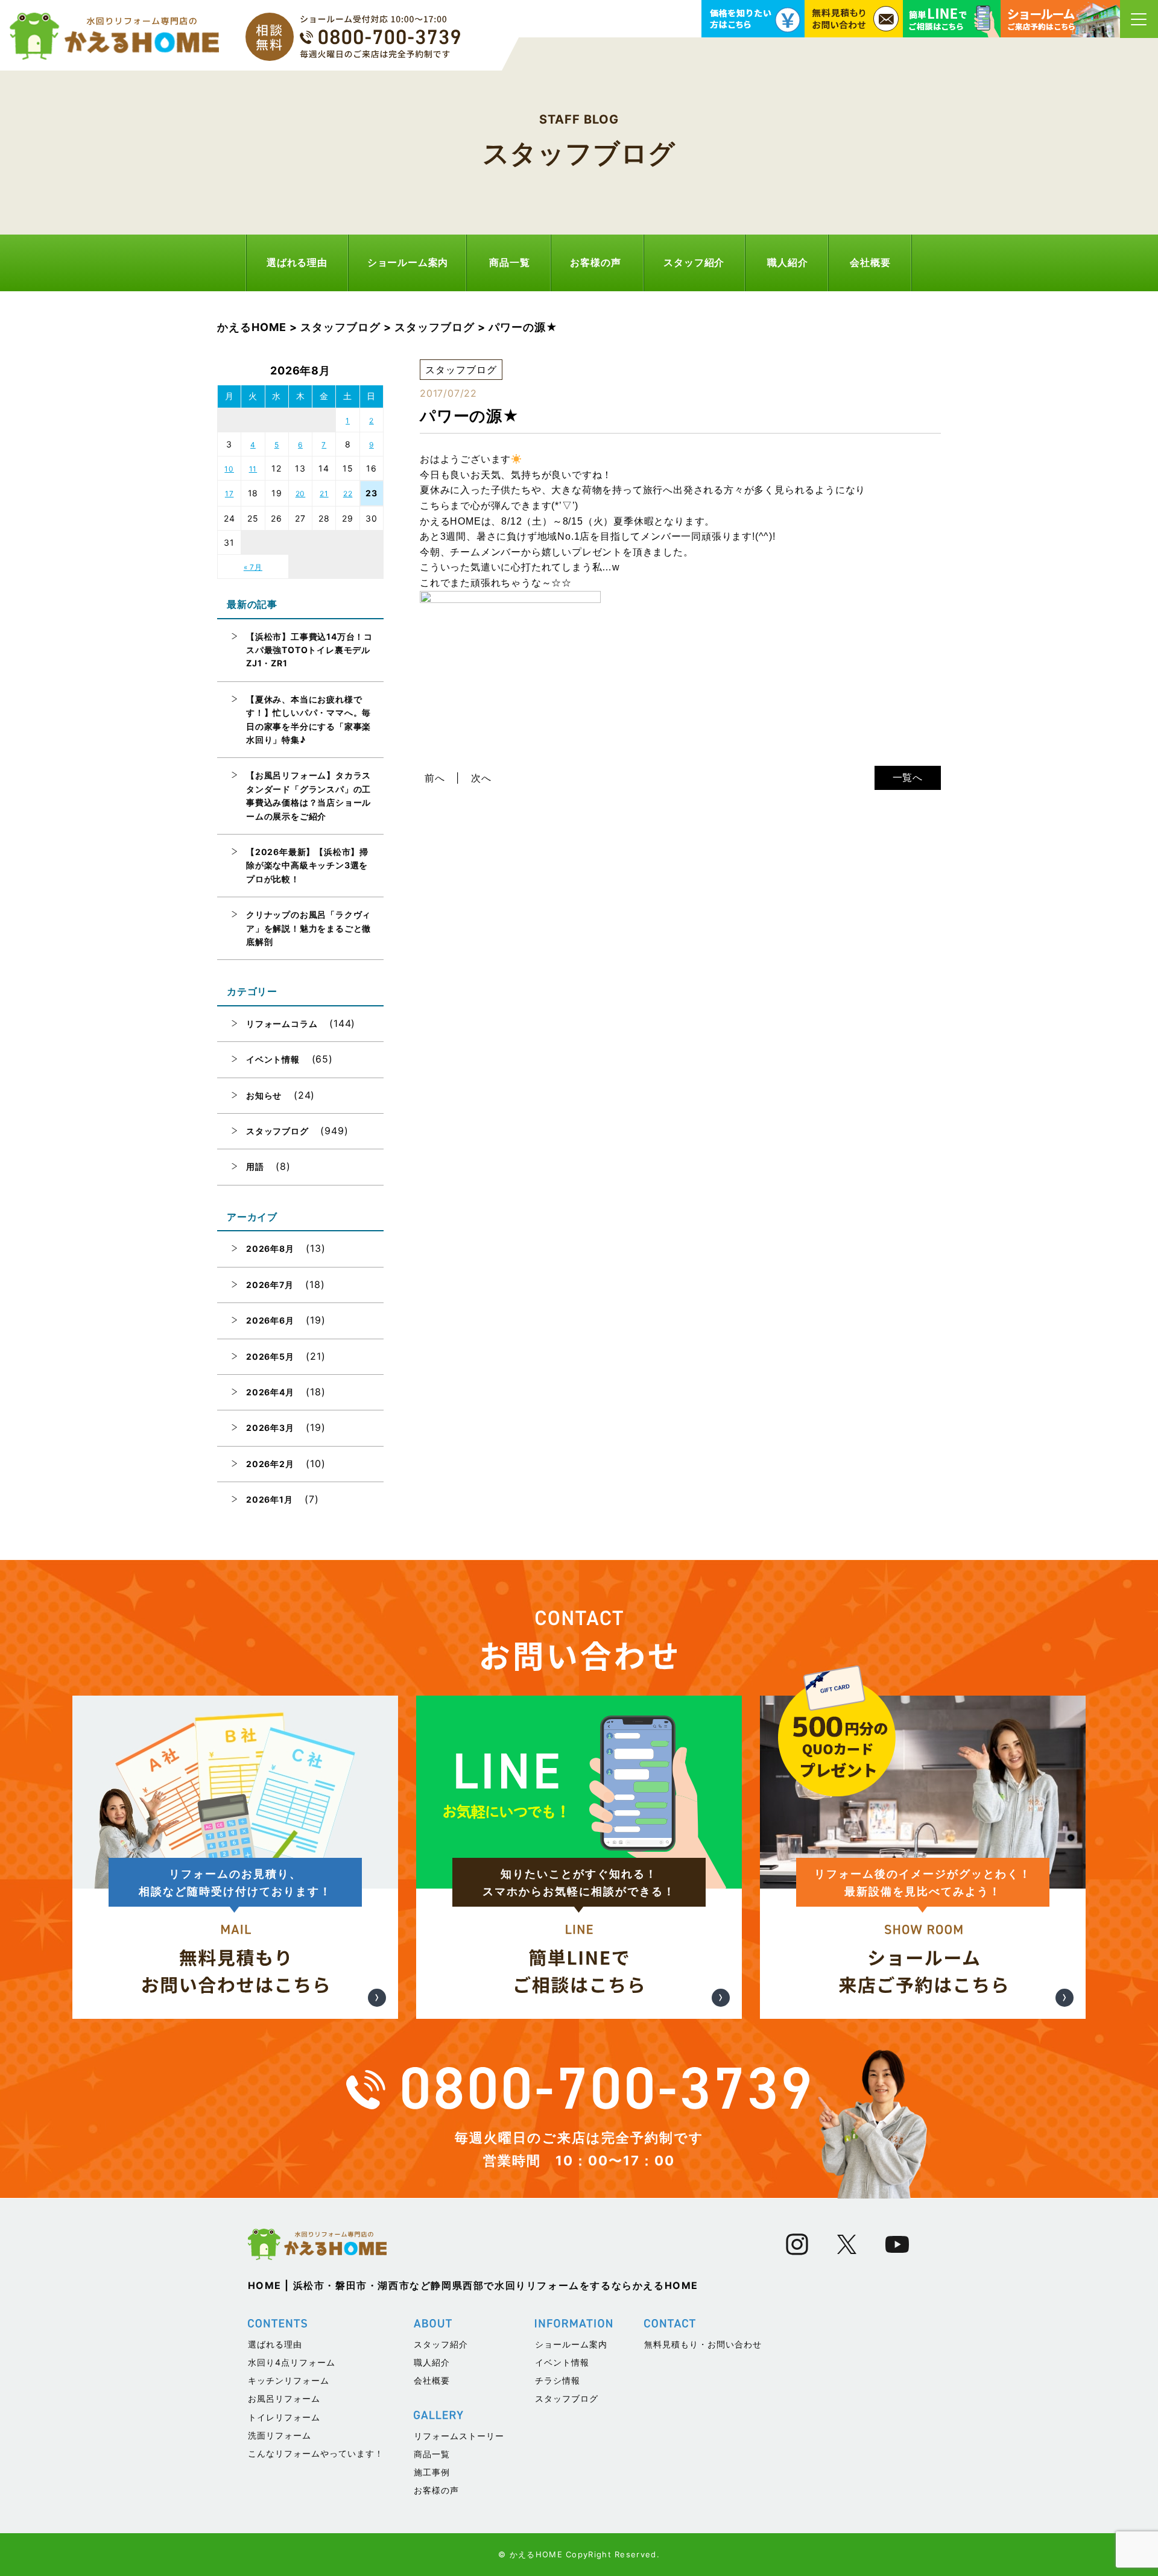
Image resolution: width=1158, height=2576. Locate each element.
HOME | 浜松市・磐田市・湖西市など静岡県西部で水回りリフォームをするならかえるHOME (473, 2285)
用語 (255, 1166)
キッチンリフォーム (289, 2380)
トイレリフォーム (284, 2417)
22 (348, 494)
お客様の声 (595, 262)
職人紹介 (787, 262)
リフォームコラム (282, 1024)
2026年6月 (270, 1320)
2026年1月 (270, 1499)
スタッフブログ (277, 1131)
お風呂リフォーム (284, 2398)
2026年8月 (270, 1249)
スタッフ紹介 (694, 262)
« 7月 (253, 567)
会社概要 (870, 262)
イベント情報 (273, 1059)
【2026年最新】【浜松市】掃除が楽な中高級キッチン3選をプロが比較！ (307, 865)
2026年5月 (270, 1356)
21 (324, 494)
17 (229, 494)
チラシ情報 (558, 2380)
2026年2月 (270, 1464)
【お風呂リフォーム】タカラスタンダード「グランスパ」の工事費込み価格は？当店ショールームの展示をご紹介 (308, 795)
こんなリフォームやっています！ (316, 2453)
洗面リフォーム (280, 2435)
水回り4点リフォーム (292, 2362)
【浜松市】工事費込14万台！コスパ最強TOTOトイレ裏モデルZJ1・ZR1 (309, 650)
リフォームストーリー (459, 2436)
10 (229, 469)
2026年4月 (270, 1392)
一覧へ (908, 777)
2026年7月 (270, 1285)
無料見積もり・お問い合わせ (703, 2344)
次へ (481, 778)
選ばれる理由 (297, 262)
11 (253, 469)
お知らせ (264, 1095)
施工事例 (432, 2472)
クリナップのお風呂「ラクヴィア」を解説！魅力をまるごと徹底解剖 (308, 928)
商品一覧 (509, 262)
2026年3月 (270, 1428)
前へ (435, 778)
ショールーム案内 (408, 262)
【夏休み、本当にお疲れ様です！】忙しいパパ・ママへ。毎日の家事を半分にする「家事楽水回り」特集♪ (308, 719)
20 (301, 494)
